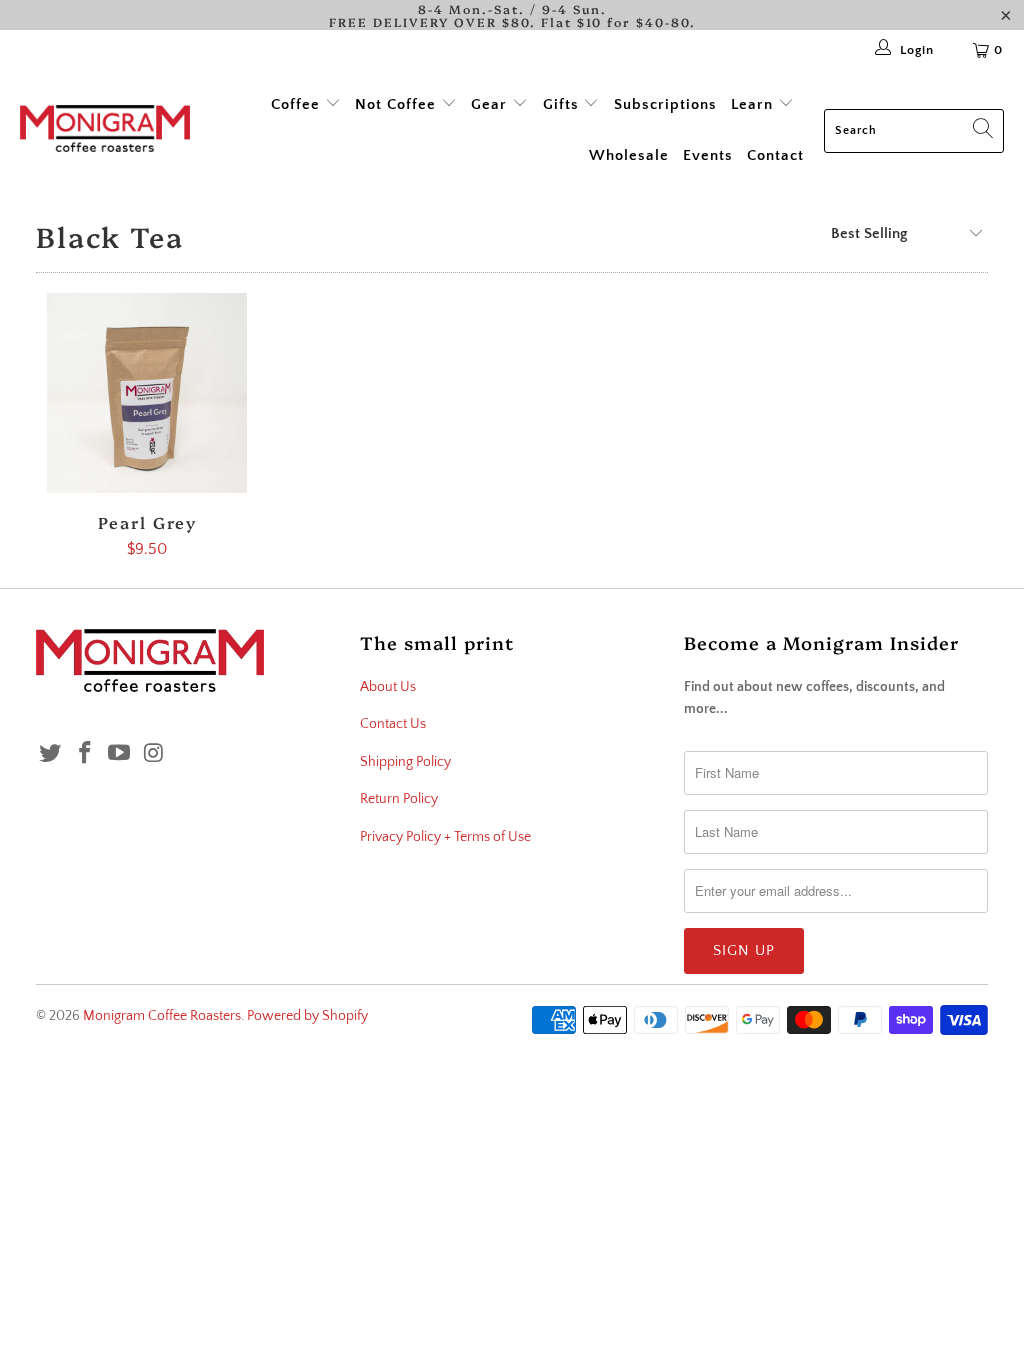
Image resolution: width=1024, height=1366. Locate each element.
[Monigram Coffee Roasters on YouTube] (120, 754)
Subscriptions (665, 104)
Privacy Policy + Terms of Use (445, 837)
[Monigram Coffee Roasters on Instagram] (155, 754)
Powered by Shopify (307, 1016)
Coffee (298, 104)
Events (708, 155)
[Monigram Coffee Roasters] (105, 130)
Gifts (561, 104)
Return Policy (399, 799)
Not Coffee (398, 104)
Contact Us (393, 724)
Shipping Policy (405, 762)
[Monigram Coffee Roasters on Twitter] (51, 754)
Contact (775, 155)
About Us (388, 687)
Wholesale (629, 155)
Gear (491, 104)
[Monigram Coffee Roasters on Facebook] (85, 754)
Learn (754, 104)
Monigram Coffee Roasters (162, 1016)
